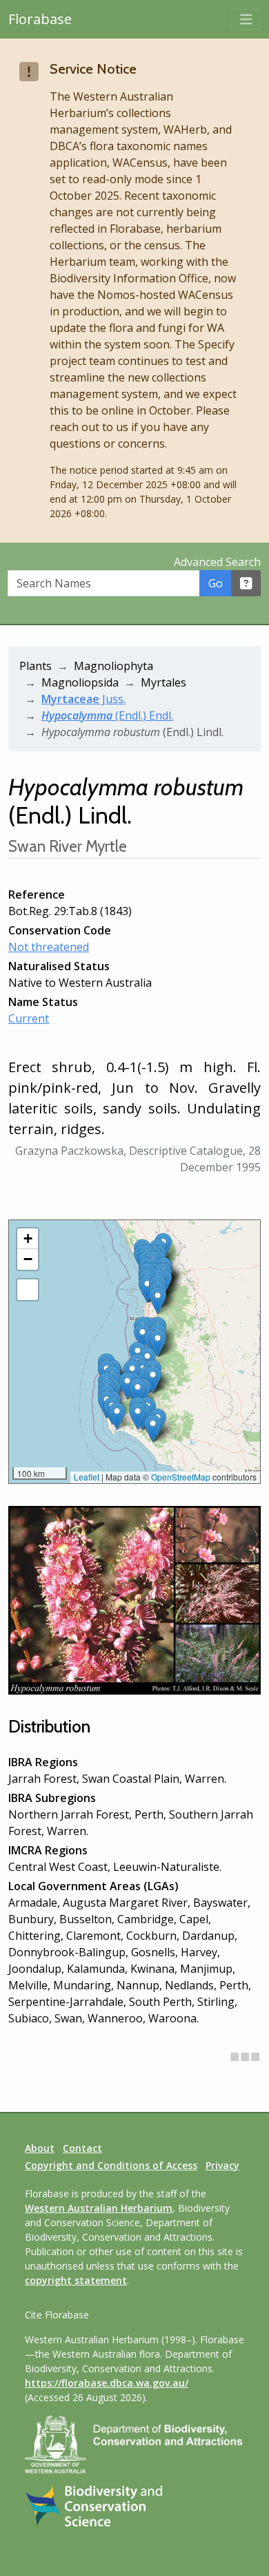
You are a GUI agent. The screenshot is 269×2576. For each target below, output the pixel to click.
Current (29, 1018)
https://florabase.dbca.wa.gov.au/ (107, 2383)
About (40, 2148)
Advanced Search (217, 562)
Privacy (222, 2165)
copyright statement (76, 2280)
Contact (82, 2148)
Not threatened (49, 947)
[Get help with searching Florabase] (246, 583)
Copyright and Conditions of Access (111, 2165)
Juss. (83, 699)
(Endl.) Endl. (107, 715)
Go (216, 583)
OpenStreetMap (181, 1477)
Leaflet (87, 1477)
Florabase (40, 19)
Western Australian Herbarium (99, 2208)
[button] (117, 1416)
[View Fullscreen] (28, 1290)
